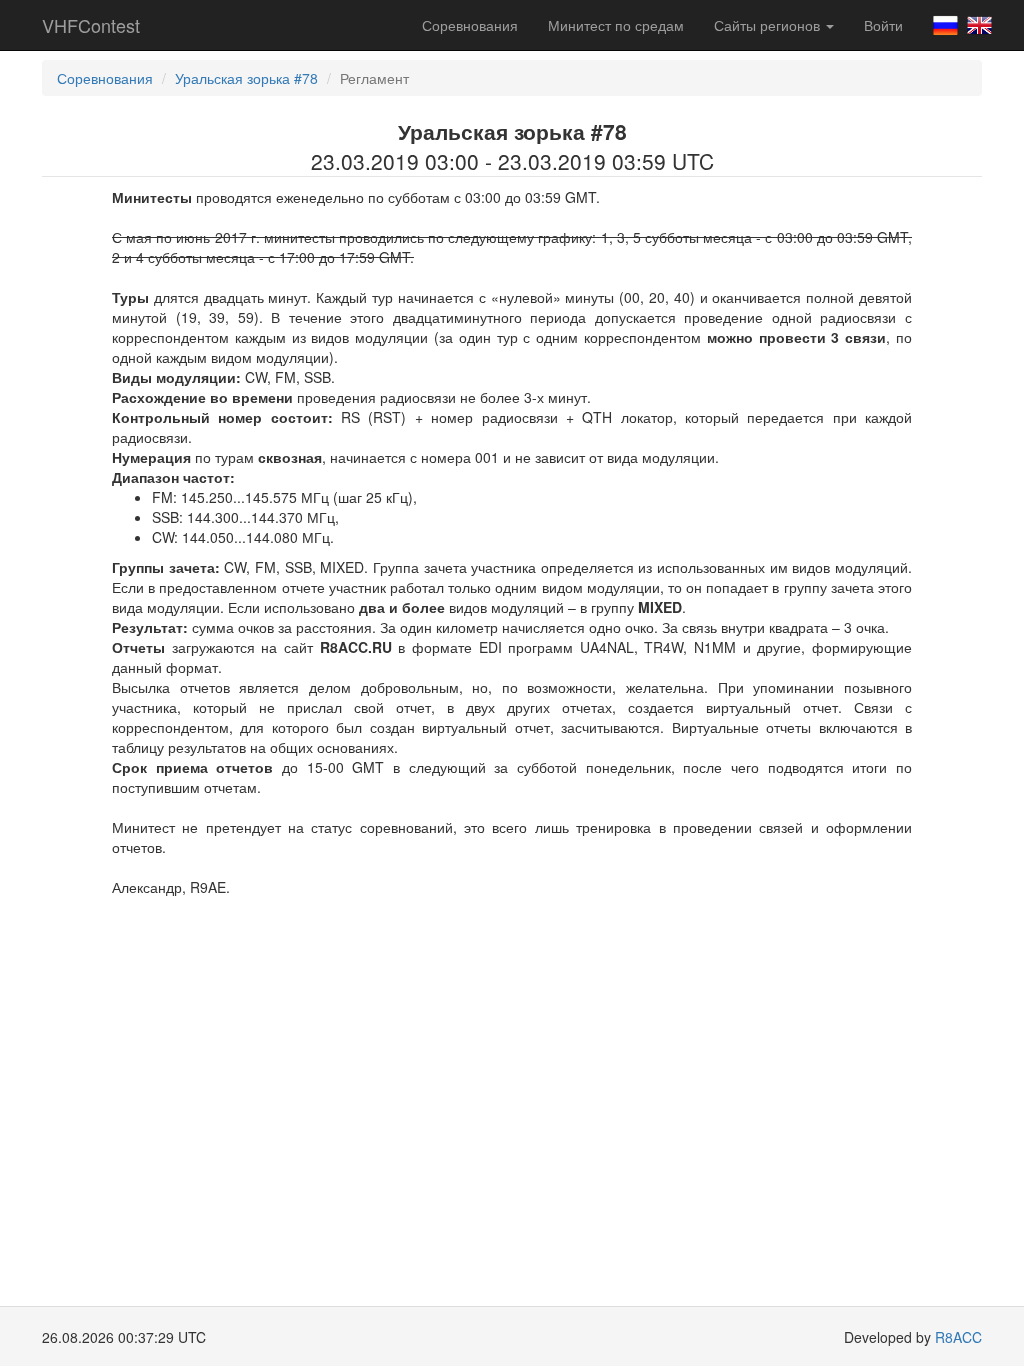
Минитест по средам (616, 25)
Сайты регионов (769, 25)
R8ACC (958, 1337)
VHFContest (91, 25)
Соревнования (470, 25)
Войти (883, 25)
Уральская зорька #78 (246, 78)
